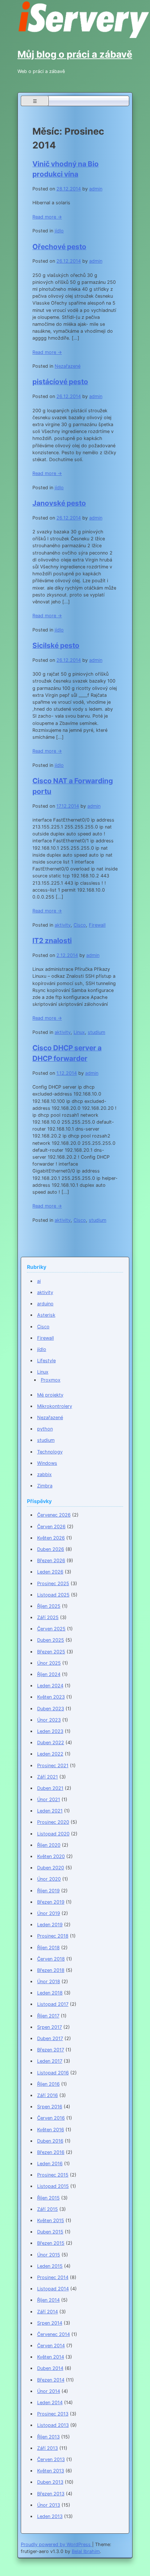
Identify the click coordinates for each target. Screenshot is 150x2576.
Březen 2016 (51, 2152)
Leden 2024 (50, 1686)
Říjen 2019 (48, 1891)
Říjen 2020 (49, 1845)
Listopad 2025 (53, 1595)
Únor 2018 (49, 1982)
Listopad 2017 (53, 2004)
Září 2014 (48, 2312)
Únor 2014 (49, 2391)
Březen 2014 (51, 2380)
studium (96, 1032)
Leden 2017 (50, 2061)
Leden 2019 (50, 1925)
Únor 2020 (49, 1879)
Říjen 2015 (48, 2198)
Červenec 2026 (54, 1515)
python (45, 1429)
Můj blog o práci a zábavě (75, 54)
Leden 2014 (50, 2403)
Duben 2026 (51, 1549)
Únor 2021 (49, 1799)
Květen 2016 (51, 2130)
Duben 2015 (50, 2232)
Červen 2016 (51, 2118)
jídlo (59, 231)
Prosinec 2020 (53, 1822)
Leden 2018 (50, 1993)
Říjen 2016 (48, 2084)
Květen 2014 (51, 2357)
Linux (79, 1032)
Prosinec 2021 (53, 1766)
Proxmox (51, 1380)
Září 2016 (48, 2095)
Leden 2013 (50, 2516)
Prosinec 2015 (53, 2175)
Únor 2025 (49, 1663)
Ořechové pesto (59, 247)
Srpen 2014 (50, 2323)
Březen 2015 (51, 2243)
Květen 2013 (51, 2471)
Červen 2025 (51, 1629)
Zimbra (45, 1486)
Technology (50, 1452)
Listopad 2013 (53, 2425)
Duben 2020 (51, 1868)
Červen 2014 (51, 2346)
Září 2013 (48, 2448)
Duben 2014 (50, 2368)
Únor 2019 (49, 1913)
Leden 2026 (50, 1572)
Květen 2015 (51, 2220)
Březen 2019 (51, 1902)
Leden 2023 (50, 1731)
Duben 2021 (50, 1788)
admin (96, 189)
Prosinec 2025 (53, 1584)
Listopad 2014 (53, 2289)
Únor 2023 (49, 1720)
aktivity (63, 925)
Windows (47, 1463)
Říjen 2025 (49, 1606)
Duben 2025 (51, 1640)
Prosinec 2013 (53, 2414)
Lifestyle (46, 1361)
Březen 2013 (51, 2494)
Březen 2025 (51, 1652)
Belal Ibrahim (86, 2551)
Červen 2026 (51, 1527)
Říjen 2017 (48, 2016)
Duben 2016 (50, 2141)
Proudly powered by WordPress (56, 2544)
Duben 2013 (50, 2482)
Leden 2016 (50, 2164)
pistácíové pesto (60, 382)
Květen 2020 (51, 1856)
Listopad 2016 (53, 2073)
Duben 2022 (51, 1743)
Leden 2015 (50, 2266)
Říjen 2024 (49, 1674)
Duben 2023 (51, 1709)
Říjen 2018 (48, 1948)
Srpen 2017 (50, 2027)
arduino (45, 1304)
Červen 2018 (51, 1959)
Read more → (47, 217)
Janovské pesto (59, 503)
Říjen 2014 (48, 2300)
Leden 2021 (50, 1811)
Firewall (97, 925)
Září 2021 (48, 1777)
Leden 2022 (50, 1754)
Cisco (80, 925)
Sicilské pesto (56, 645)
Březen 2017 (51, 2050)
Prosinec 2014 (53, 2277)
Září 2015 (48, 2209)
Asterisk (46, 1315)
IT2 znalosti (52, 941)
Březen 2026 (51, 1561)
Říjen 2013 (48, 2437)
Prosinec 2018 (53, 1936)
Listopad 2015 (53, 2186)
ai (39, 1281)
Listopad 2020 (53, 1834)
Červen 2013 (51, 2459)
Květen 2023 (51, 1697)
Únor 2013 (49, 2505)
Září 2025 (48, 1617)
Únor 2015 (49, 2255)
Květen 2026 (51, 1538)
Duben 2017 (50, 2038)
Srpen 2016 (50, 2107)
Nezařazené (68, 366)
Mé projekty (50, 1395)
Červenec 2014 (54, 2334)
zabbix (44, 1474)
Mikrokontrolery (55, 1406)
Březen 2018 (51, 1970)
